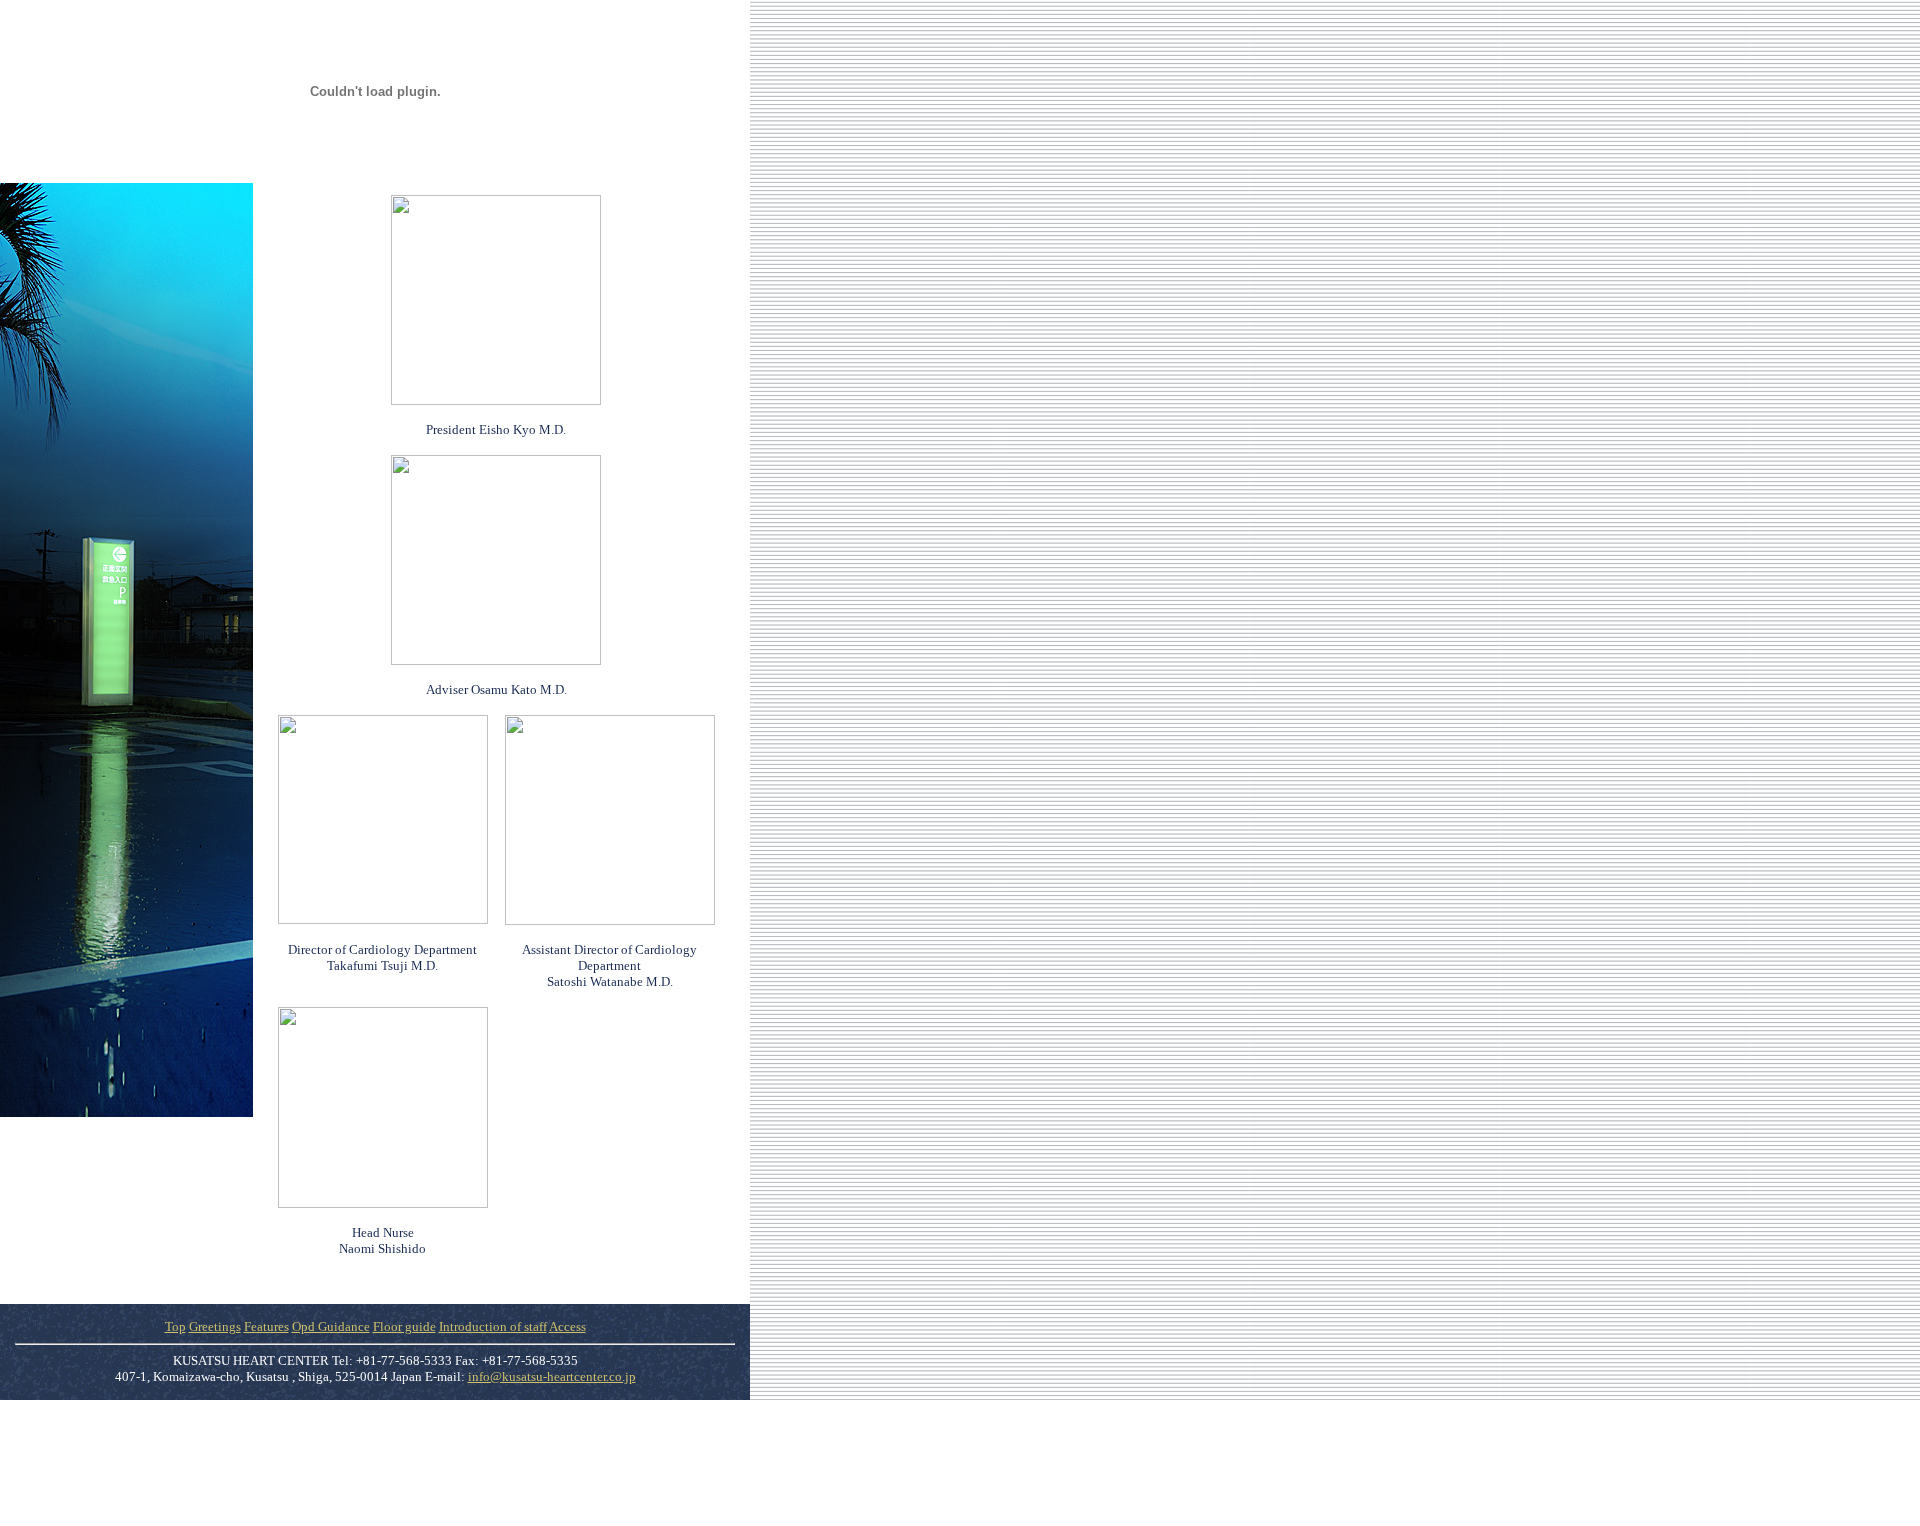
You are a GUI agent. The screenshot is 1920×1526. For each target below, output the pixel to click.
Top (175, 1326)
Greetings (215, 1326)
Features (266, 1326)
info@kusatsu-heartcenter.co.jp (552, 1376)
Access (567, 1326)
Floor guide (404, 1326)
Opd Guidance (331, 1326)
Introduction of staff (493, 1326)
